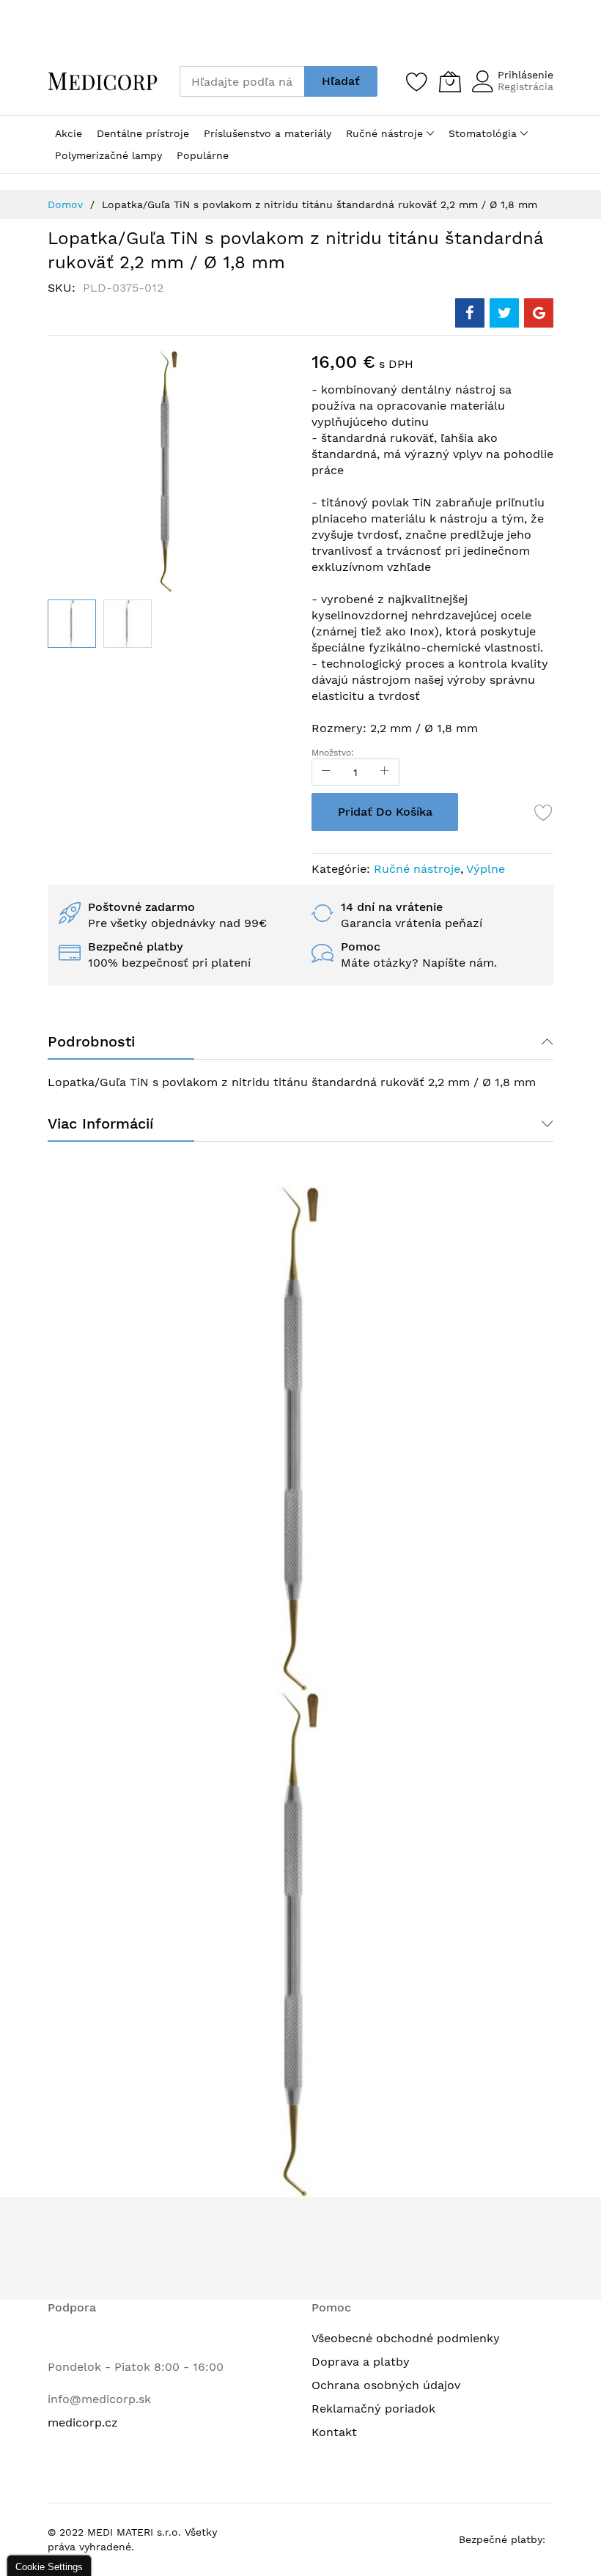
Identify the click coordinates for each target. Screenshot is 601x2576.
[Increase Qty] (385, 772)
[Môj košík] (450, 81)
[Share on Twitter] (504, 313)
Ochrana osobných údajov (386, 2385)
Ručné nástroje (417, 869)
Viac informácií (100, 1123)
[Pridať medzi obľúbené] (544, 812)
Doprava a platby (361, 2362)
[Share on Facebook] (470, 313)
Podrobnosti (91, 1041)
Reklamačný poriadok (373, 2409)
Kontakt (334, 2432)
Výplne (486, 869)
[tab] (300, 1041)
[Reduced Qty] (326, 772)
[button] (72, 624)
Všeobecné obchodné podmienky (406, 2338)
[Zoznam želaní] (417, 81)
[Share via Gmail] (539, 313)
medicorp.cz (83, 2422)
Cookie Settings (49, 2567)
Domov (65, 204)
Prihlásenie (526, 75)
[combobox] (242, 81)
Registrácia (526, 86)
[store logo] (103, 81)
